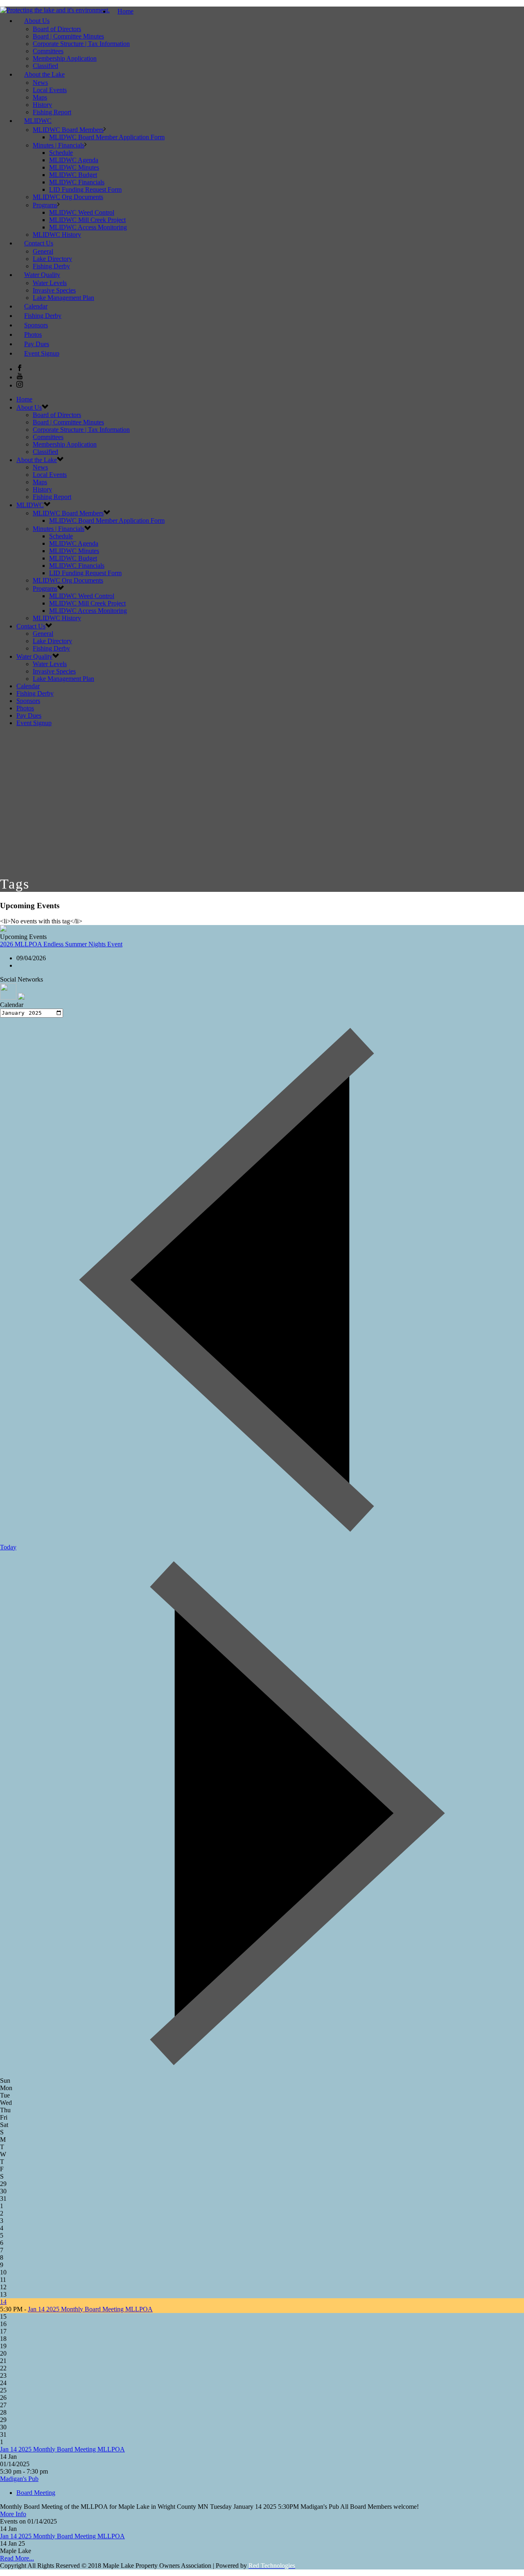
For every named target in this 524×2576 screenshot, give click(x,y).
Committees (48, 51)
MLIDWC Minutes (74, 167)
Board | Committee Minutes (68, 36)
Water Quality (42, 275)
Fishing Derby (51, 648)
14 (3, 2302)
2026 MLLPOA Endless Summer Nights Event (61, 944)
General (43, 251)
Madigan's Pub (19, 2479)
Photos (25, 708)
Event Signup (42, 353)
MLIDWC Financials (77, 182)
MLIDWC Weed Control (82, 212)
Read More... (17, 2558)
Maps (40, 97)
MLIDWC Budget (73, 175)
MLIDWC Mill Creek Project (87, 220)
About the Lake (44, 74)
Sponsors (28, 701)
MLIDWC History (57, 618)
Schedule (61, 153)
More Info (13, 2514)
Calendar (28, 686)
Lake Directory (52, 259)
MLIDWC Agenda (74, 160)
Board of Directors (57, 29)
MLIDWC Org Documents (68, 197)
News (40, 83)
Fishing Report (52, 497)
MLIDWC (38, 121)
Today (8, 1547)
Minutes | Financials (59, 145)
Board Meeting (36, 2493)
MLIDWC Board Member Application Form (107, 137)
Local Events (50, 90)
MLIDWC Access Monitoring (88, 227)
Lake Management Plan (63, 298)
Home (125, 11)
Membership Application (65, 58)
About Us (37, 21)
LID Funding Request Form (85, 189)
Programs (45, 205)
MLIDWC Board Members (68, 130)
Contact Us (39, 243)
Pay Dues (29, 715)
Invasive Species (54, 290)
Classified (45, 452)
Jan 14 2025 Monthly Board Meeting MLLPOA (90, 2309)
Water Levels (50, 283)
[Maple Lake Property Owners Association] (55, 10)
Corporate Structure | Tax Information (81, 44)
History (42, 105)
